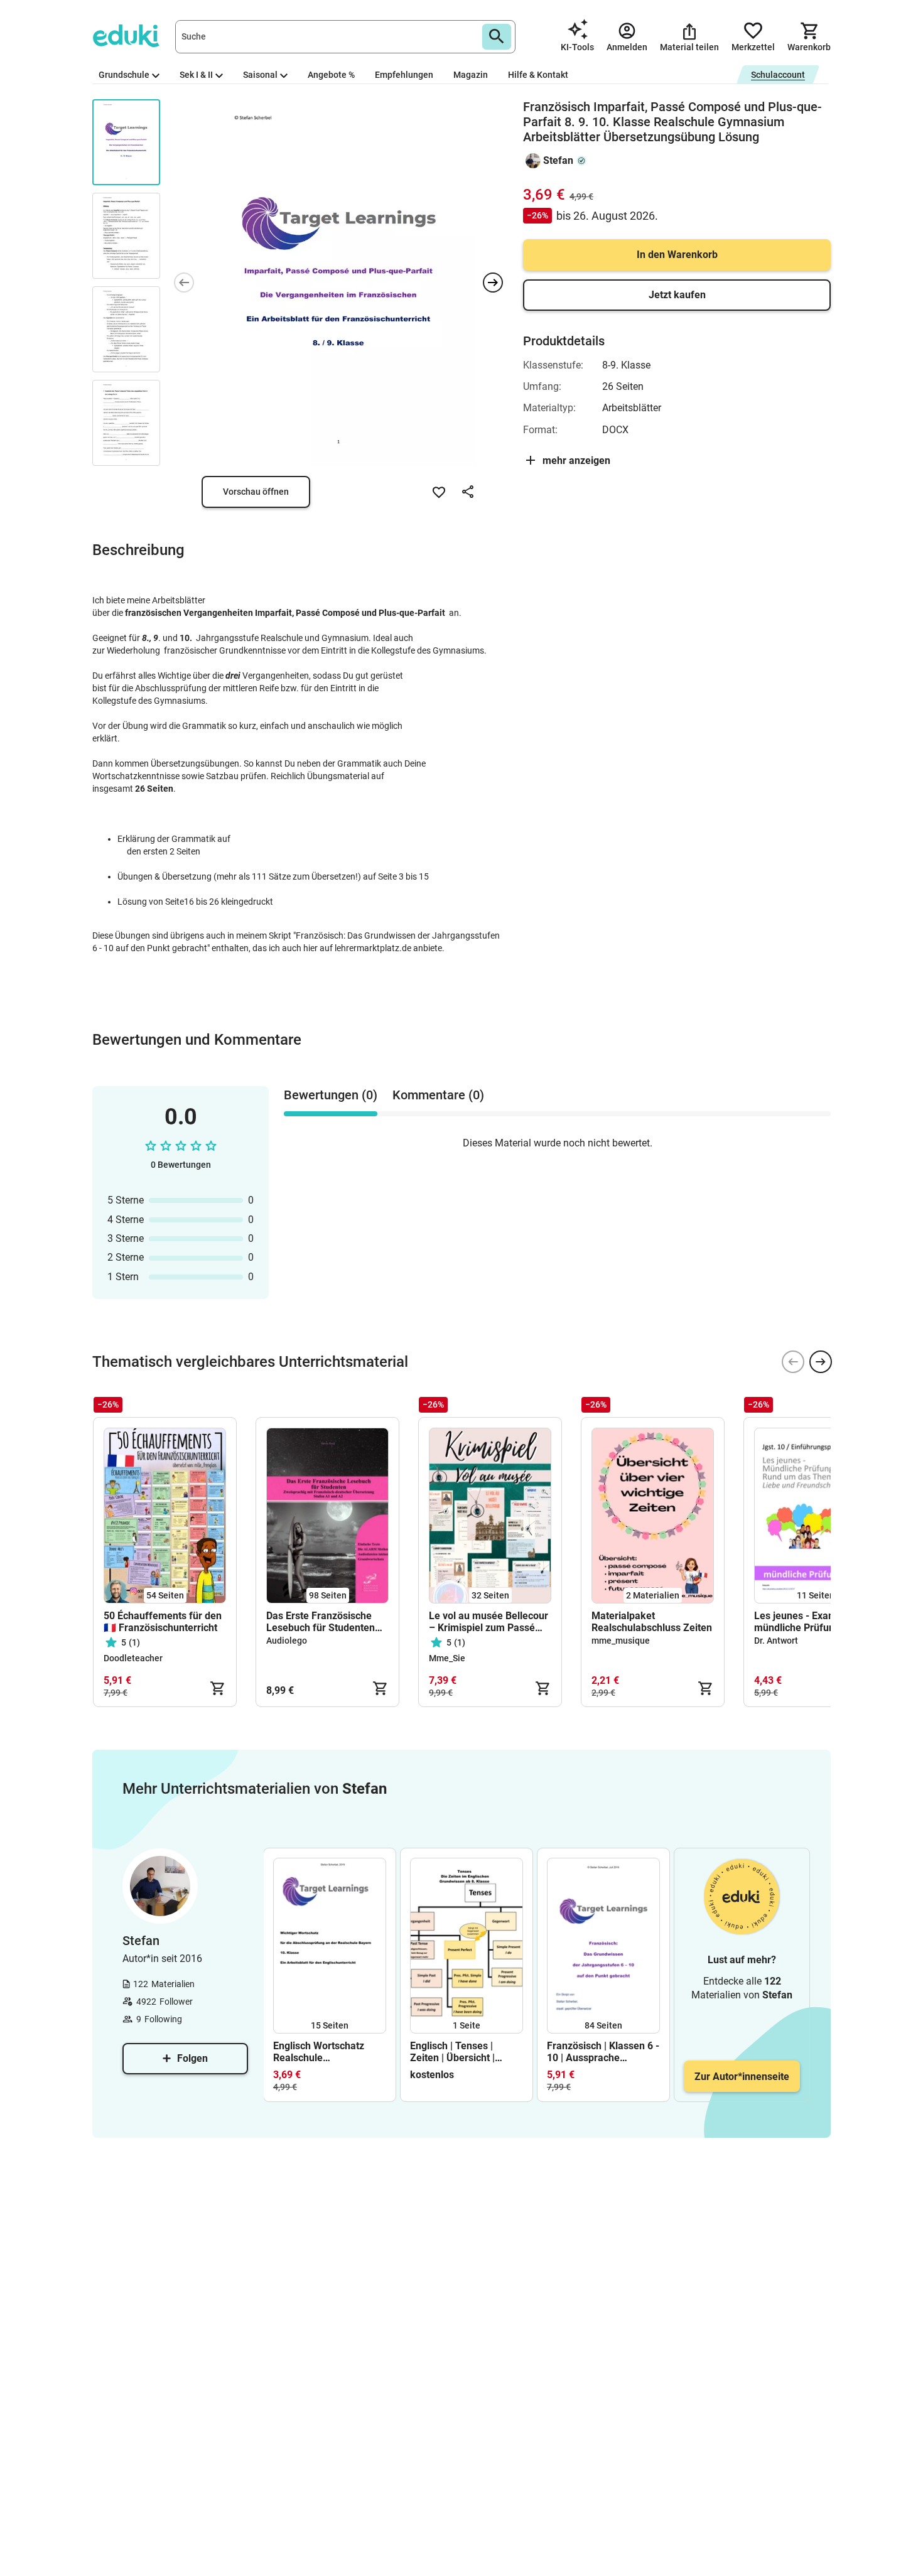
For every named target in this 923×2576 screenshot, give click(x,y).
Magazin (471, 75)
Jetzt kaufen (677, 295)
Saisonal (260, 75)
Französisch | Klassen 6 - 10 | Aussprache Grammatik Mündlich (603, 2052)
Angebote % (331, 75)
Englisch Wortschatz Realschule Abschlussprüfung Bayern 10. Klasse (319, 2052)
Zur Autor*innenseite (742, 2077)
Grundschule (124, 75)
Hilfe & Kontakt (538, 75)
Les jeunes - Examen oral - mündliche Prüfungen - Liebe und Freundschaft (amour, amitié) (814, 1622)
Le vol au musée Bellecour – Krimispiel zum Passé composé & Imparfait (488, 1622)
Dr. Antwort (776, 1641)
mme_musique (621, 1641)
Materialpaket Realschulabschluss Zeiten (652, 1622)
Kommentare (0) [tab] (438, 1095)
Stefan (558, 160)
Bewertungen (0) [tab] (331, 1095)
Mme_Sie (447, 1658)
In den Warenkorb (677, 255)
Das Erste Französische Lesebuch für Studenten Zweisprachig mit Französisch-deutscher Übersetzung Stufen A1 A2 (327, 1622)
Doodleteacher (133, 1658)
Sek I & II (196, 75)
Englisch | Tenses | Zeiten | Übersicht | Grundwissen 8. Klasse (462, 2052)
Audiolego (287, 1641)
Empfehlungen (404, 75)
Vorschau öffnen (256, 492)
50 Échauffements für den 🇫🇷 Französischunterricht (163, 1622)
